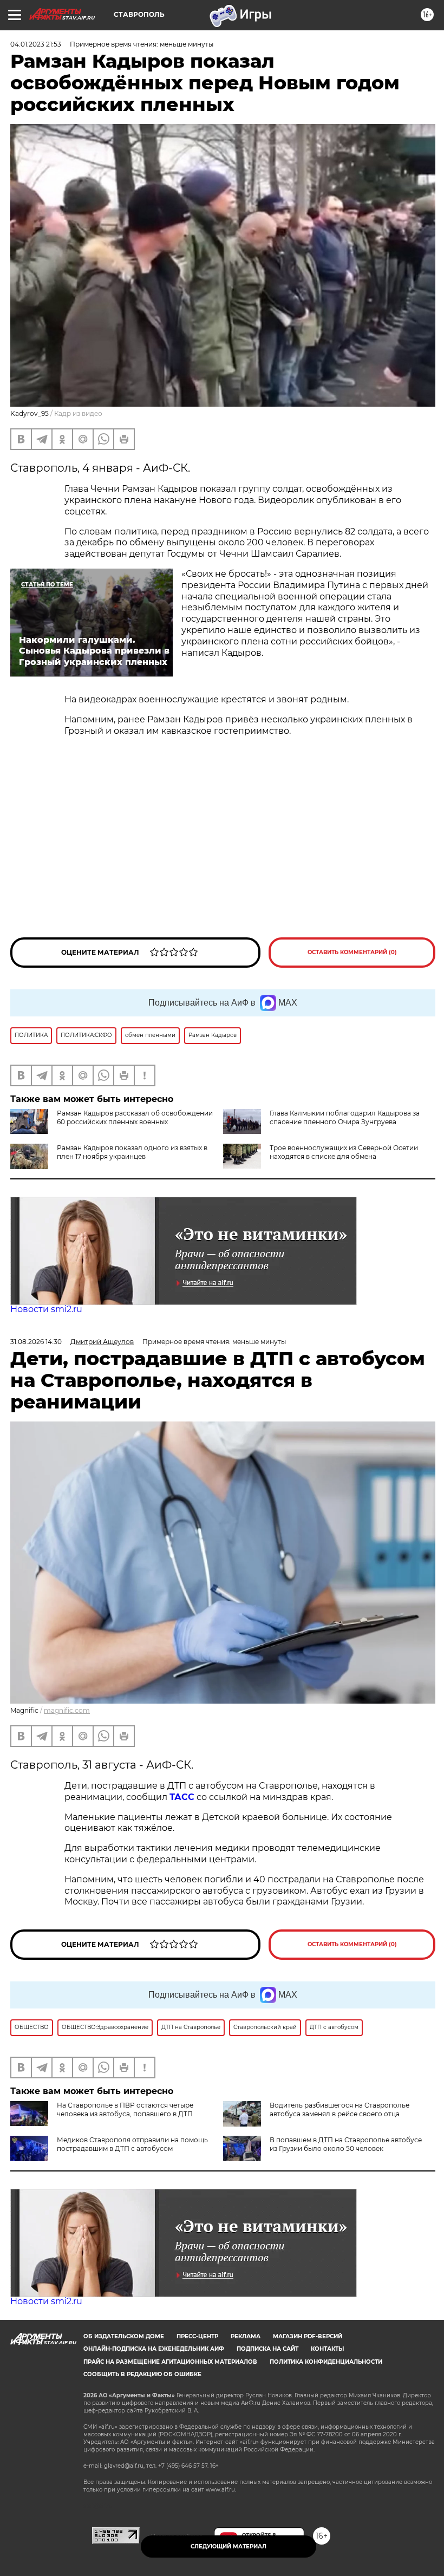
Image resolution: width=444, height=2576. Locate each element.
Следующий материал (228, 2546)
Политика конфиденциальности (326, 2362)
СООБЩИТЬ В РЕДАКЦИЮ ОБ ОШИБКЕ (142, 2374)
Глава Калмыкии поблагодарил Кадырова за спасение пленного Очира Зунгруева (345, 1117)
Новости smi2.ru (46, 1309)
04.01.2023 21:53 (36, 44)
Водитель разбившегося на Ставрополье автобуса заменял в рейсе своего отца (339, 2109)
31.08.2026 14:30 (36, 1342)
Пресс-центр (197, 2336)
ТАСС (182, 1797)
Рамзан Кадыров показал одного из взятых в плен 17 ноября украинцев (132, 1152)
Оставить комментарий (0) (352, 952)
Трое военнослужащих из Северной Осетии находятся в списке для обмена (344, 1152)
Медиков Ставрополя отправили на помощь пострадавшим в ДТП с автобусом (132, 2144)
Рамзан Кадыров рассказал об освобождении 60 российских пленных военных (135, 1117)
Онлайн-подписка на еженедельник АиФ (154, 2349)
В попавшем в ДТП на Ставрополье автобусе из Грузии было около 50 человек (346, 2144)
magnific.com (67, 1710)
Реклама (246, 2336)
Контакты (327, 2349)
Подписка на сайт (267, 2349)
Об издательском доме (124, 2336)
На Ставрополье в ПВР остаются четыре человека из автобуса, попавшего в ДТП (125, 2109)
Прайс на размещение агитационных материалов (170, 2362)
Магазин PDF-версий (308, 2336)
